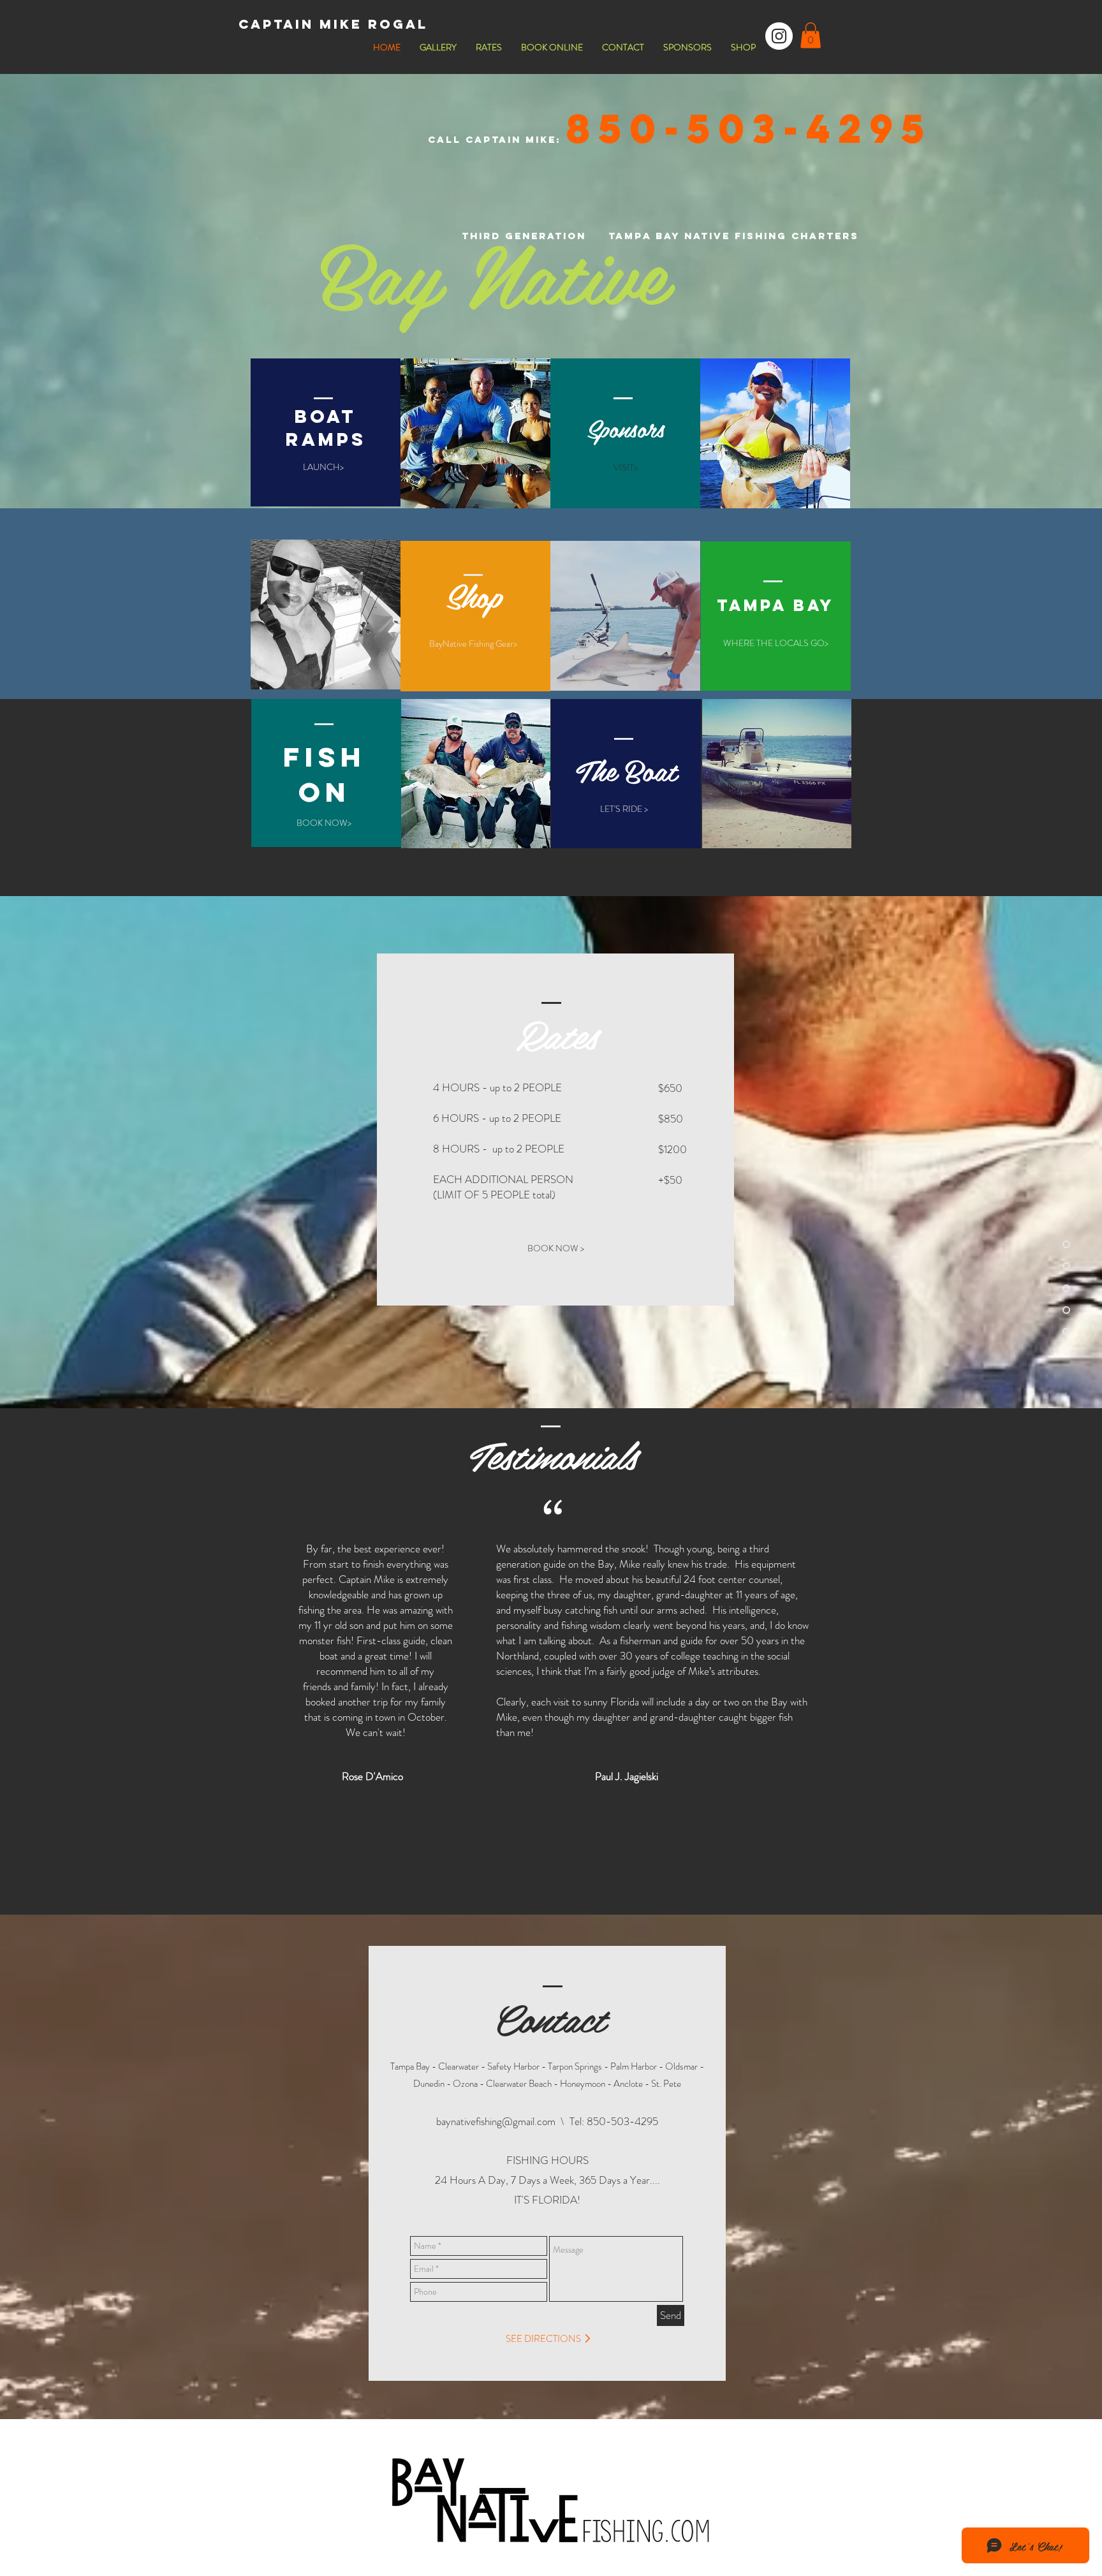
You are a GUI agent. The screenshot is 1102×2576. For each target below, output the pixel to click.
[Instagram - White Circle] (779, 36)
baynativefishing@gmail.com (496, 2121)
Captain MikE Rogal (333, 24)
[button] (811, 35)
